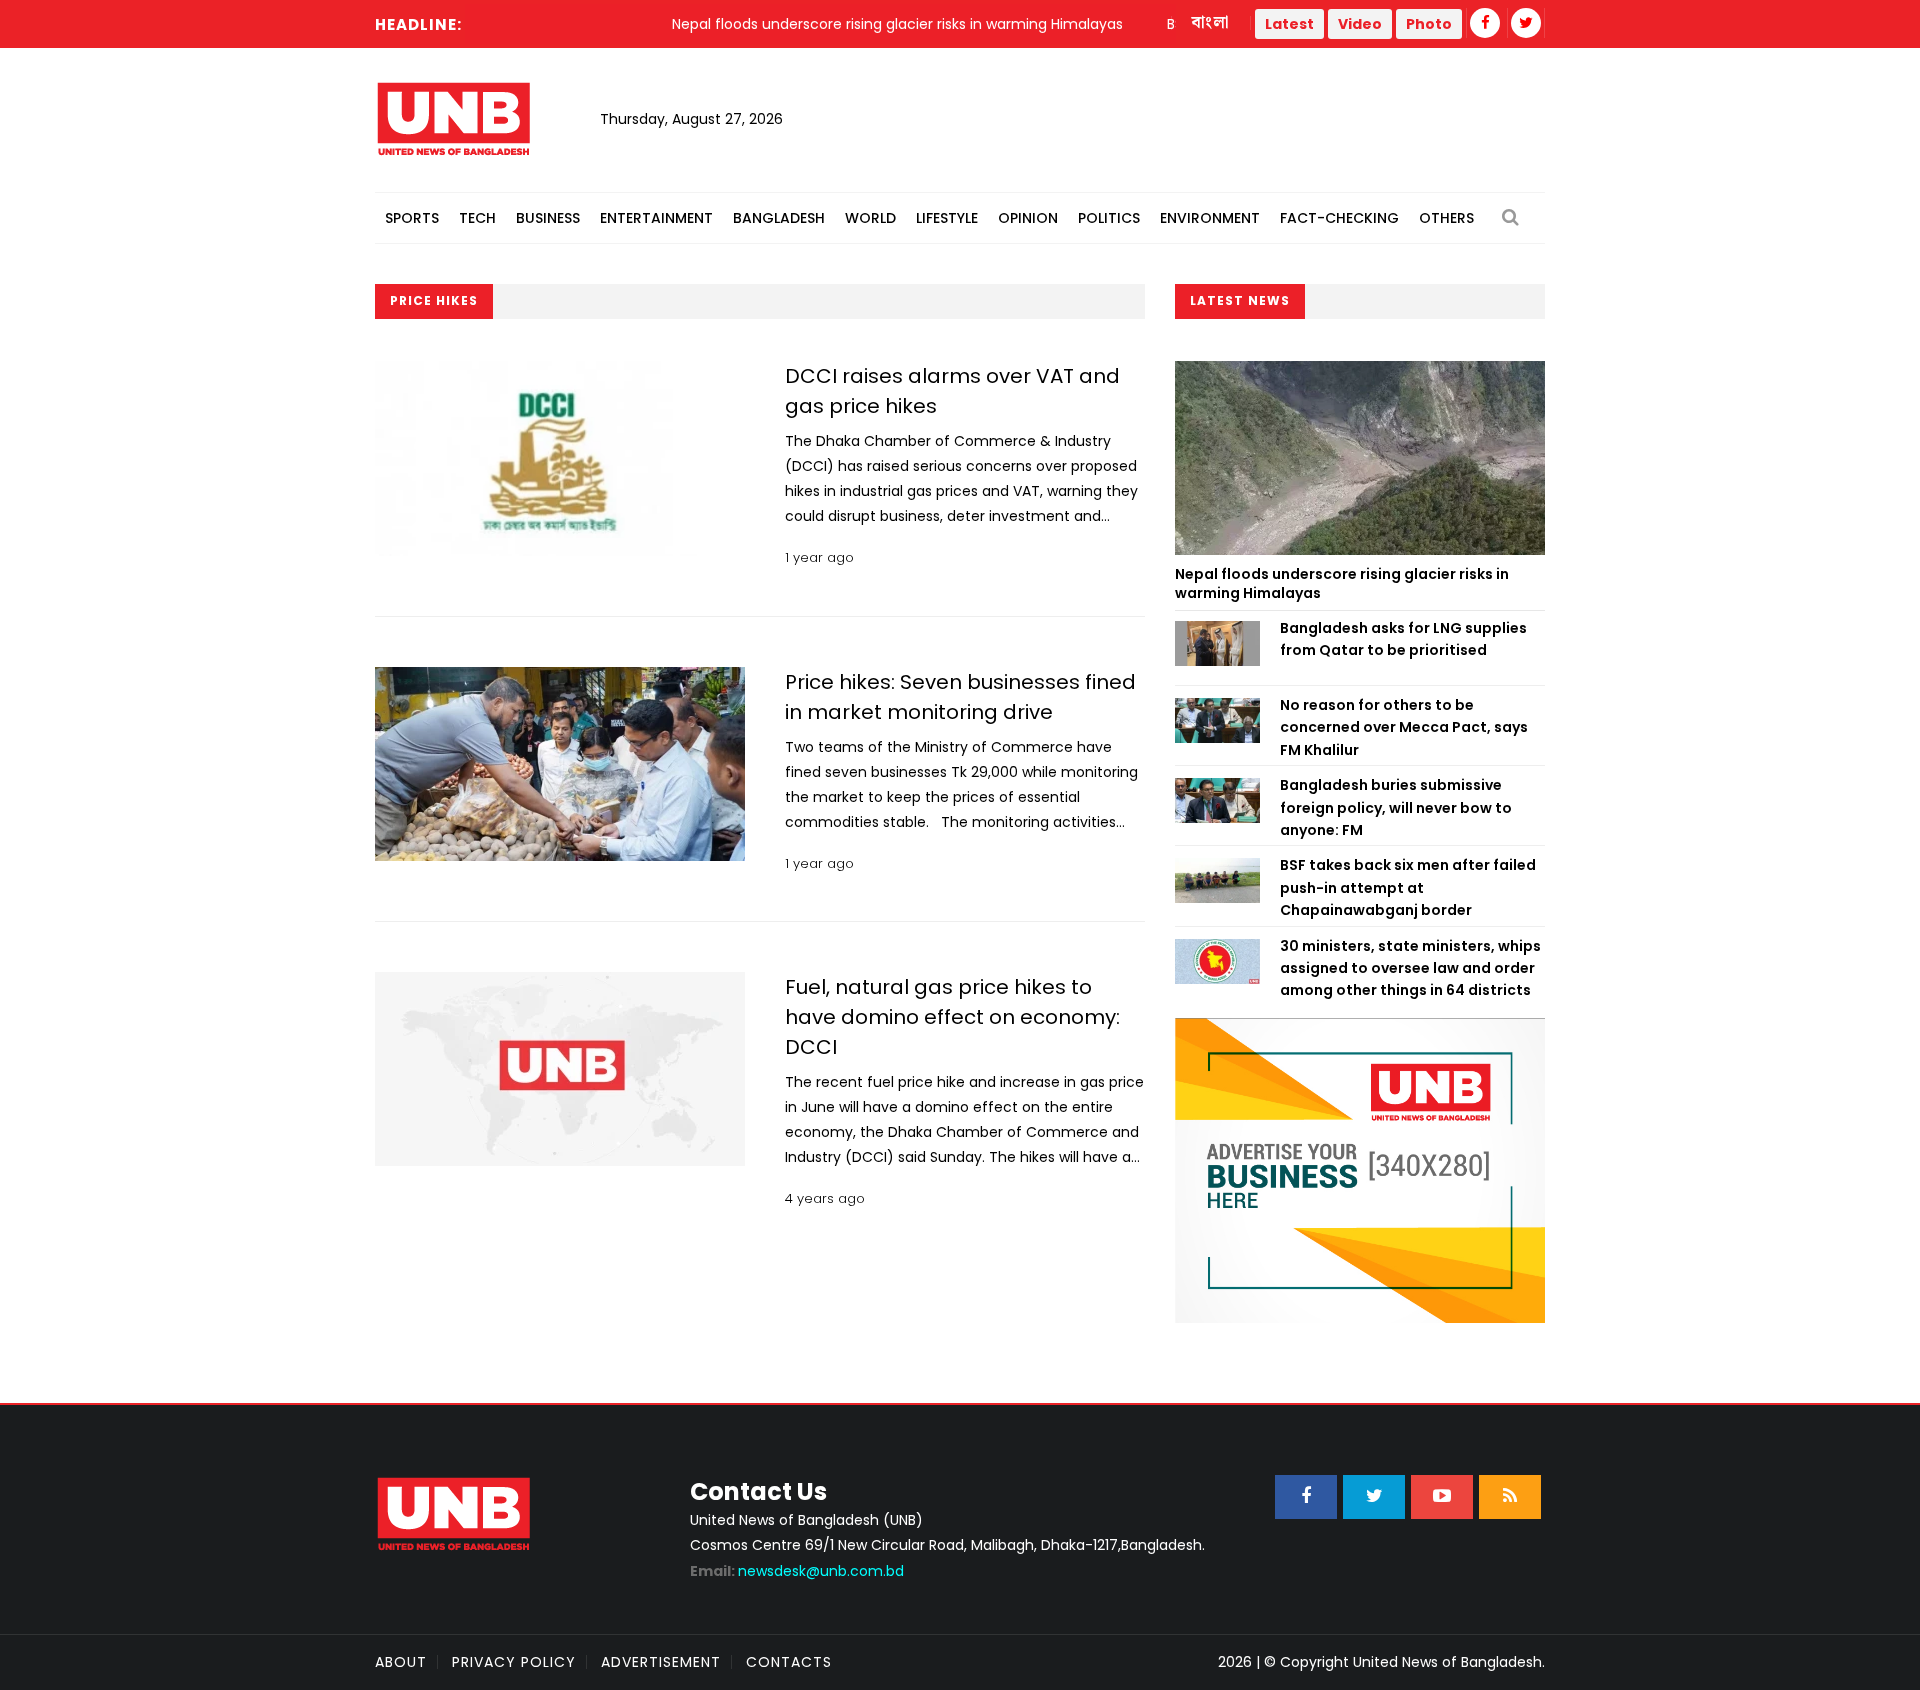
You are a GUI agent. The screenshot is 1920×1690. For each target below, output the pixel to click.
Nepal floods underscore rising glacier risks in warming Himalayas (1342, 584)
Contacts (789, 1662)
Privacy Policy (514, 1662)
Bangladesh (779, 218)
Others (1446, 218)
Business (548, 218)
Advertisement (661, 1662)
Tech (477, 218)
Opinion (1028, 218)
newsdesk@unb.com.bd (797, 1571)
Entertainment (656, 218)
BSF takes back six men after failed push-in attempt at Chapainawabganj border (1408, 887)
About (401, 1662)
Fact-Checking (1339, 218)
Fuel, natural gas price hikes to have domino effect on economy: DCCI (952, 1017)
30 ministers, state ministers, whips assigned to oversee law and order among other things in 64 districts (1410, 968)
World (870, 218)
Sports (412, 218)
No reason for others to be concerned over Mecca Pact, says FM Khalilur (1404, 727)
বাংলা (1211, 23)
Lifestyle (947, 218)
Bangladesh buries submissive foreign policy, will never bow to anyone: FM (1396, 807)
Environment (1210, 218)
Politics (1109, 218)
